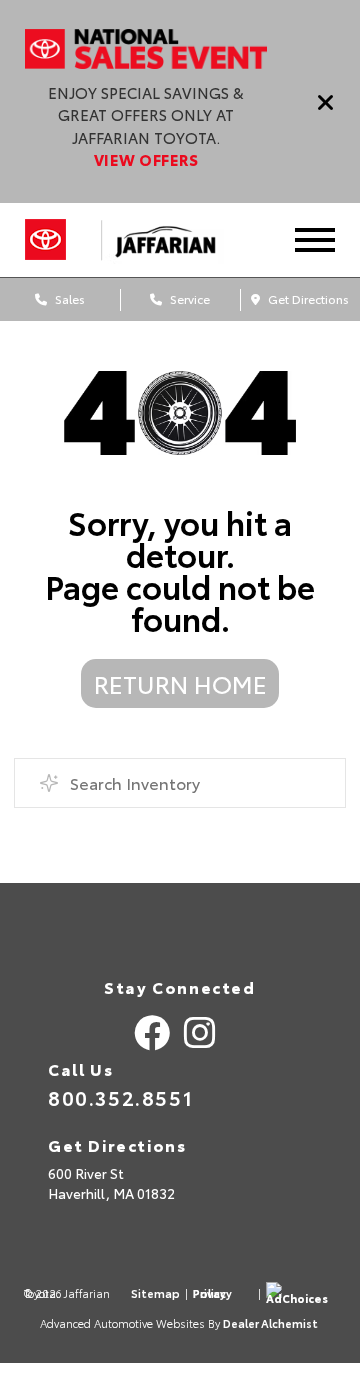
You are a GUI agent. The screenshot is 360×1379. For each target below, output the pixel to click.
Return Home (180, 683)
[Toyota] (45, 240)
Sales (68, 298)
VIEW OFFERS (146, 159)
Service (188, 298)
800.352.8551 (120, 1097)
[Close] (326, 102)
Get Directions (307, 298)
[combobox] (179, 783)
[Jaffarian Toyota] (174, 240)
